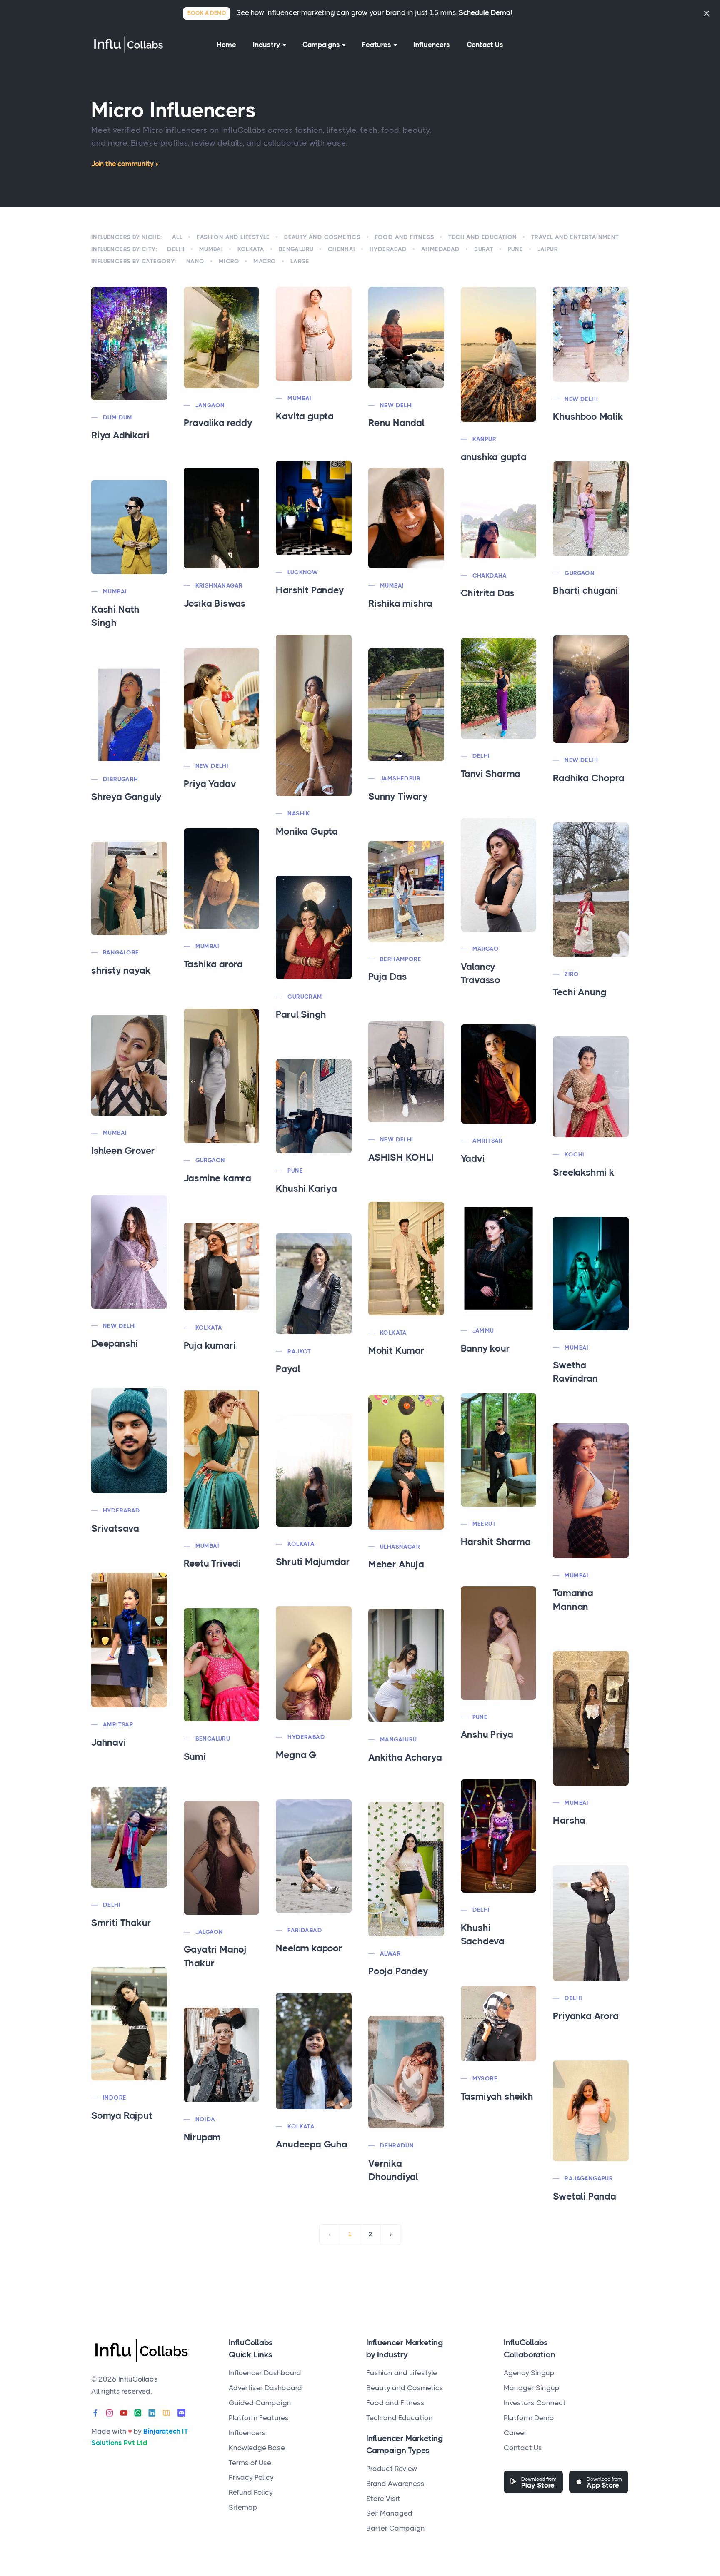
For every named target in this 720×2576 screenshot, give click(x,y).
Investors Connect (535, 2403)
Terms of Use (250, 2463)
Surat (484, 249)
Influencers (432, 45)
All (177, 237)
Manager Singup (532, 2388)
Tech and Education (482, 237)
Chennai (342, 249)
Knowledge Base (257, 2448)
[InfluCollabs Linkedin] (152, 2413)
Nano (195, 261)
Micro (229, 261)
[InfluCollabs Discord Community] (181, 2413)
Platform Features (259, 2418)
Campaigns (321, 45)
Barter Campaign (396, 2528)
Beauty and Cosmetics (322, 237)
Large (300, 261)
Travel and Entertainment (575, 237)
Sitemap (243, 2507)
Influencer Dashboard (265, 2373)
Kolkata (251, 249)
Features (377, 45)
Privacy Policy (251, 2477)
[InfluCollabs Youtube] (124, 2413)
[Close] (707, 13)
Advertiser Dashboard (265, 2388)
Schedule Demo (485, 12)
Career (515, 2433)
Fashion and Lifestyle (233, 237)
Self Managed (389, 2513)
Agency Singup (529, 2373)
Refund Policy (251, 2492)
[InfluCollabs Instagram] (110, 2413)
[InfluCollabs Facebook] (95, 2413)
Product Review (392, 2469)
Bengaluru (296, 249)
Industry (267, 45)
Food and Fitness (405, 237)
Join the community (122, 164)
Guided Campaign (260, 2403)
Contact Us (485, 45)
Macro (265, 261)
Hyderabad (388, 249)
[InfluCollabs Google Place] (166, 2413)
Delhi (176, 249)
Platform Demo (529, 2418)
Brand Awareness (395, 2484)
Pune (516, 249)
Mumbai (211, 249)
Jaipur (548, 249)
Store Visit (383, 2499)
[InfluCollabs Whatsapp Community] (138, 2413)
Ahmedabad (441, 249)
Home (226, 45)
